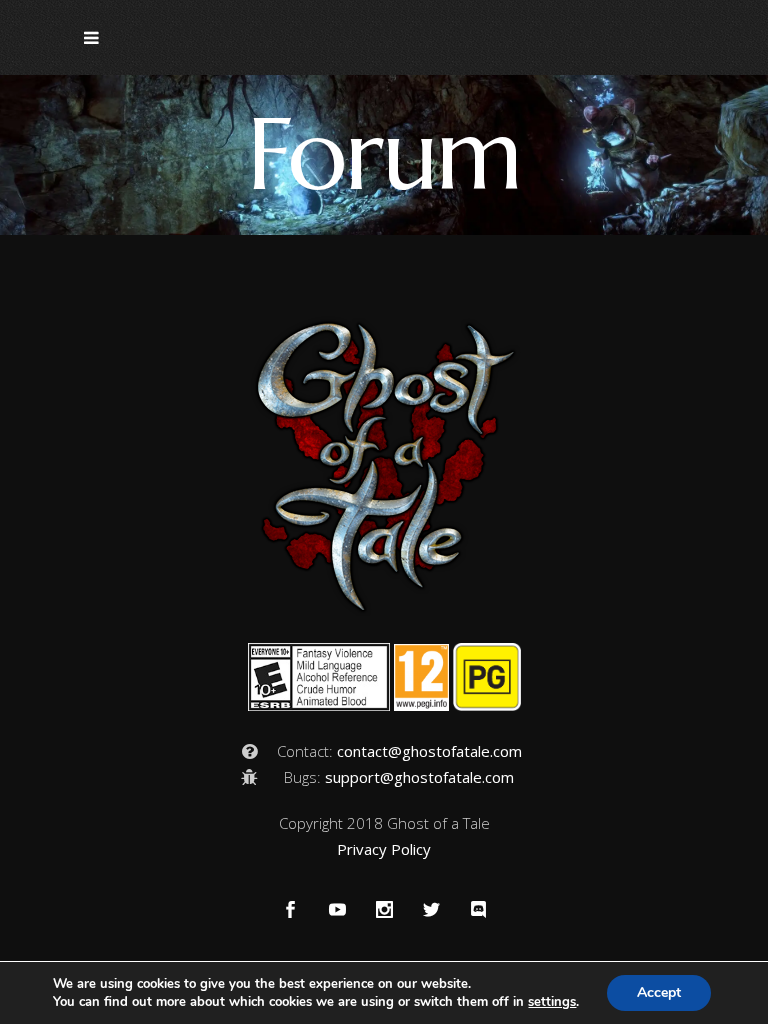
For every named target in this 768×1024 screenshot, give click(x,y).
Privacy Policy (384, 849)
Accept (659, 992)
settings (552, 1002)
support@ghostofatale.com (419, 777)
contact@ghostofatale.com (429, 751)
